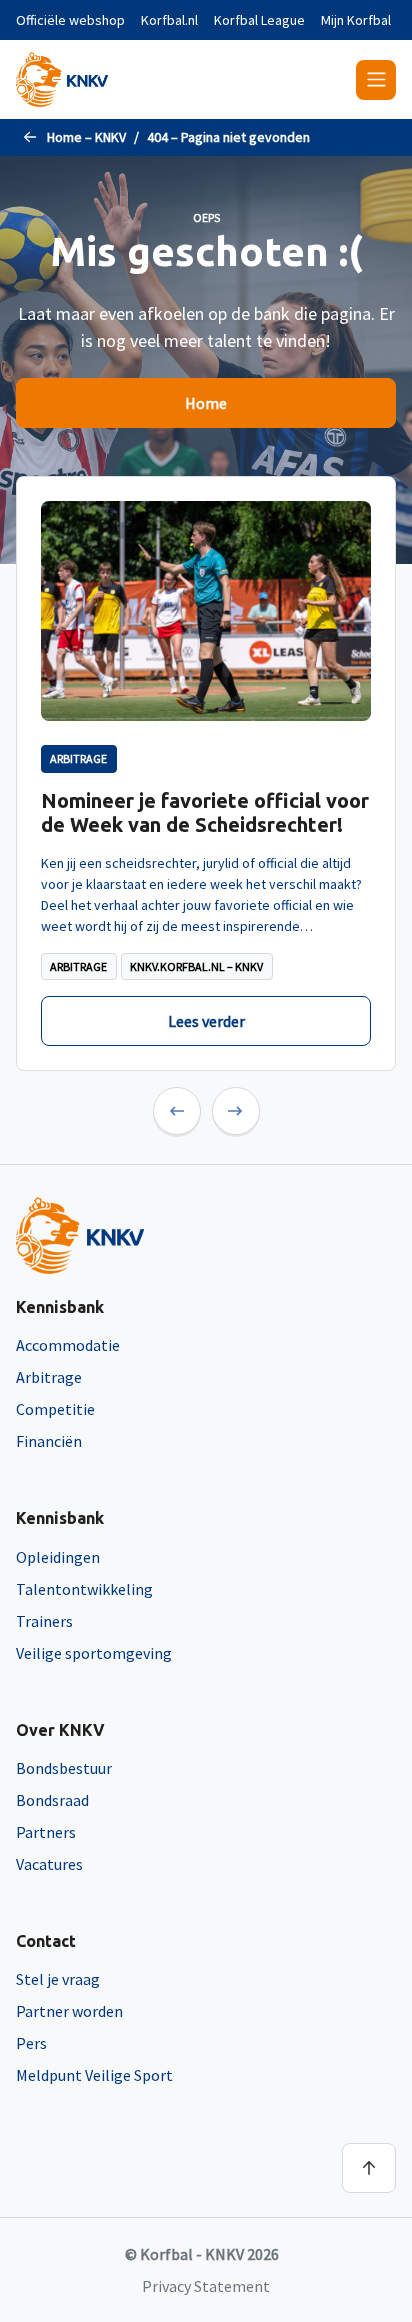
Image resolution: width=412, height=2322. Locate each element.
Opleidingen (58, 1557)
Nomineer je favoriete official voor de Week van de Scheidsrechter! (205, 812)
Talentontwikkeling (84, 1589)
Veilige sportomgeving (94, 1653)
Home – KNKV (86, 137)
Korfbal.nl (169, 20)
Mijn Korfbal (356, 20)
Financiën (49, 1441)
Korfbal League (259, 20)
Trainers (44, 1621)
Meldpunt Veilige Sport (94, 2075)
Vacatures (49, 1864)
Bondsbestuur (64, 1768)
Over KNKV (60, 1730)
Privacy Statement (206, 2286)
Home (206, 403)
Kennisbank (60, 1307)
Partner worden (69, 2011)
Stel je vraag (58, 1979)
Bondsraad (52, 1800)
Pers (31, 2043)
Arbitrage (49, 1377)
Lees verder (206, 1021)
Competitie (55, 1409)
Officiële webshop (70, 20)
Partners (46, 1832)
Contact (46, 1941)
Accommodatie (68, 1345)
